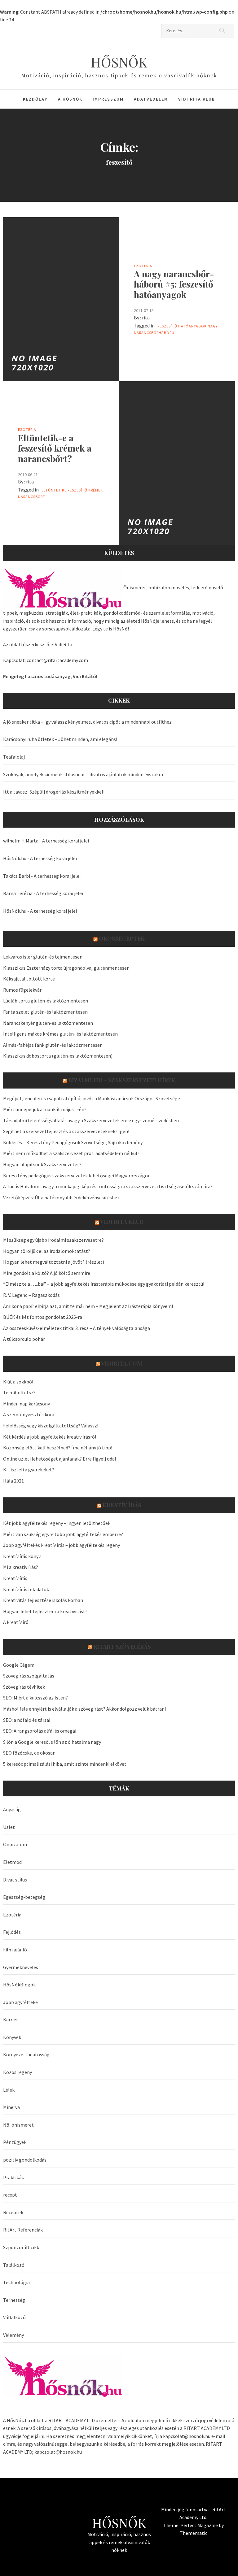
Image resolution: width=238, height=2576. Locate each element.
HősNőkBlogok (19, 1985)
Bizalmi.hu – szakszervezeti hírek (122, 1080)
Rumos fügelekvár (22, 990)
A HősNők (70, 99)
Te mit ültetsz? (19, 1392)
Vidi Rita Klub (197, 99)
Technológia (16, 2282)
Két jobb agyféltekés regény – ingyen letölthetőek (57, 1523)
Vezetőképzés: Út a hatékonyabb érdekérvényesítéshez (61, 1197)
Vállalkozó (14, 2317)
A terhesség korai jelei (66, 841)
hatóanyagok (192, 326)
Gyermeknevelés (21, 1967)
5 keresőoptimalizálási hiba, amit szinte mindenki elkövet (65, 1764)
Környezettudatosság (26, 2054)
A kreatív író (16, 1622)
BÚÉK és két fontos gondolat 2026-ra (43, 1317)
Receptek (13, 2212)
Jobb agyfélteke (20, 2002)
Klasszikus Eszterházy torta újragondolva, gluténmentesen (66, 968)
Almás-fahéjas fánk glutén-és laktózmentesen (53, 1045)
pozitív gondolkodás (25, 2160)
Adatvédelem (151, 99)
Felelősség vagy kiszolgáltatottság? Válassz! (51, 1426)
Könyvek (12, 2037)
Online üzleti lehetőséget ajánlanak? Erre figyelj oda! (59, 1459)
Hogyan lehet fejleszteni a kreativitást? (45, 1611)
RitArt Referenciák (23, 2230)
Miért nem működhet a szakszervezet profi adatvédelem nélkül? (71, 1153)
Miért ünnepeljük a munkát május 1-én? (45, 1109)
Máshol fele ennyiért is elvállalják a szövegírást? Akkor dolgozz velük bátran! (84, 1709)
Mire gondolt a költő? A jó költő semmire (47, 1273)
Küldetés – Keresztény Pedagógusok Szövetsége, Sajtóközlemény (73, 1142)
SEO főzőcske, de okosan (29, 1753)
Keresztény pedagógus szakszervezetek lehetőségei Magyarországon (77, 1175)
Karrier (11, 2020)
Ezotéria (143, 266)
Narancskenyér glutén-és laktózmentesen (48, 1023)
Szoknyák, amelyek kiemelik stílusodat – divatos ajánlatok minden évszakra (83, 774)
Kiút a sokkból (18, 1382)
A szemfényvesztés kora (29, 1414)
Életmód (12, 1862)
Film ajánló (15, 1950)
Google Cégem (19, 1665)
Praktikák (13, 2177)
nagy (213, 326)
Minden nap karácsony (26, 1404)
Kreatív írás (122, 1505)
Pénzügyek (15, 2142)
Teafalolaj (14, 757)
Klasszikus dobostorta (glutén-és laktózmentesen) (58, 1056)
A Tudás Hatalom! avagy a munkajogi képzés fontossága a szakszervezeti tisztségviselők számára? (108, 1186)
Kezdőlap (35, 99)
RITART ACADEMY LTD (72, 2420)
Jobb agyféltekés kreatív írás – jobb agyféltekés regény (62, 1545)
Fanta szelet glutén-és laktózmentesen (45, 1012)
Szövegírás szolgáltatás (29, 1676)
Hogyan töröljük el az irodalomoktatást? (47, 1251)
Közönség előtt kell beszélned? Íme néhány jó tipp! (58, 1448)
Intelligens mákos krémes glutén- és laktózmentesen (60, 1034)
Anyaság (12, 1809)
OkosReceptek (122, 938)
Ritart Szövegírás (122, 1647)
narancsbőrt (32, 497)
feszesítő (167, 326)
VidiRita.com (122, 1363)
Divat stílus (15, 1880)
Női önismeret (18, 2125)
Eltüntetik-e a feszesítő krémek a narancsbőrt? (55, 448)
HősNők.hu (15, 858)
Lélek (9, 2090)
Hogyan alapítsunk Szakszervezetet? (42, 1164)
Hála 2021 (13, 1481)
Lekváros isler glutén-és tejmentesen (43, 957)
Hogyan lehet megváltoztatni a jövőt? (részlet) (54, 1262)
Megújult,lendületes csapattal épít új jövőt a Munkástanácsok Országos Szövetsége (92, 1098)
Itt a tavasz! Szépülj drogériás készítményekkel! (54, 792)
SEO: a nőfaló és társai (27, 1720)
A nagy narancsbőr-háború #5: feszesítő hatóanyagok (174, 284)
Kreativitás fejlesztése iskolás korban (43, 1600)
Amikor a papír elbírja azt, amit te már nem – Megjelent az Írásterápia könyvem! (88, 1306)
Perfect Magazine (200, 2525)
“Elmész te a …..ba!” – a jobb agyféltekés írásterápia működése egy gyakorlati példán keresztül (104, 1284)
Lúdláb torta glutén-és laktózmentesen (46, 1001)
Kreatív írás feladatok (26, 1589)
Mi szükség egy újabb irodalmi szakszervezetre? (53, 1240)
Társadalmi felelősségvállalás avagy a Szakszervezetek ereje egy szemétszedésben (91, 1120)
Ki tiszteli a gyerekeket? (29, 1470)
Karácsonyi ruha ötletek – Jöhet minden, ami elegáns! (60, 739)
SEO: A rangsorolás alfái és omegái (40, 1731)
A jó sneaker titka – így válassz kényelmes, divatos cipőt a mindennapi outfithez (87, 722)
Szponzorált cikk (21, 2247)
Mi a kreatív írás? (21, 1567)
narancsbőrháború (154, 333)
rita (146, 318)
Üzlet (9, 1827)
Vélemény (13, 2335)
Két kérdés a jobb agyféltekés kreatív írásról (50, 1437)
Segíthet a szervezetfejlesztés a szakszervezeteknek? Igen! (66, 1131)
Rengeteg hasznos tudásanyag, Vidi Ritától (50, 676)
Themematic (194, 2533)
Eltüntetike (54, 490)
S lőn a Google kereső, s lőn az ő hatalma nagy (52, 1742)
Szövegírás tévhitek (24, 1687)
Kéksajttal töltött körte (29, 979)
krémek (96, 490)
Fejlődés (12, 1932)
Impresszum (108, 99)
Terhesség (14, 2300)
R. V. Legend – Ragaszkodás (31, 1295)
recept (10, 2195)
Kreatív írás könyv (22, 1556)
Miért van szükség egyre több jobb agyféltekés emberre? (63, 1534)
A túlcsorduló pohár (24, 1339)
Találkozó (14, 2265)
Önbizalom (15, 1844)
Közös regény (18, 2072)
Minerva (11, 2107)
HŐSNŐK (119, 62)
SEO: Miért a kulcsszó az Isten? (35, 1698)
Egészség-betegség (24, 1897)
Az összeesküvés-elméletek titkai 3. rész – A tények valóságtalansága (77, 1328)
